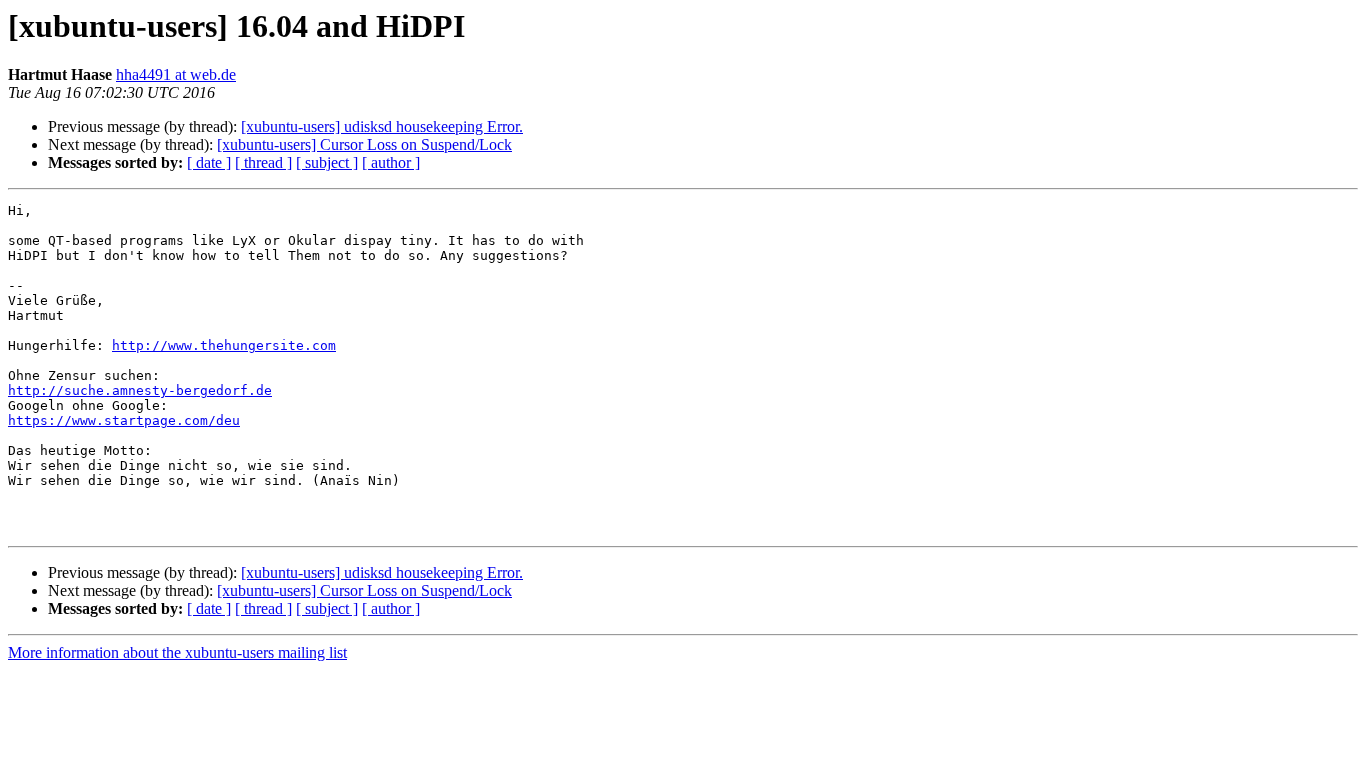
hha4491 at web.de (176, 74)
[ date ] (209, 162)
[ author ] (391, 162)
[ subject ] (327, 162)
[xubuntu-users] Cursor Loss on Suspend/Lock (364, 144)
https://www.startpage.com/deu (124, 420)
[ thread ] (263, 162)
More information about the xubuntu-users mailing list (177, 652)
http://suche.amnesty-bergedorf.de (140, 390)
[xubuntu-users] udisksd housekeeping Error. (382, 126)
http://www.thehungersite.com (224, 345)
